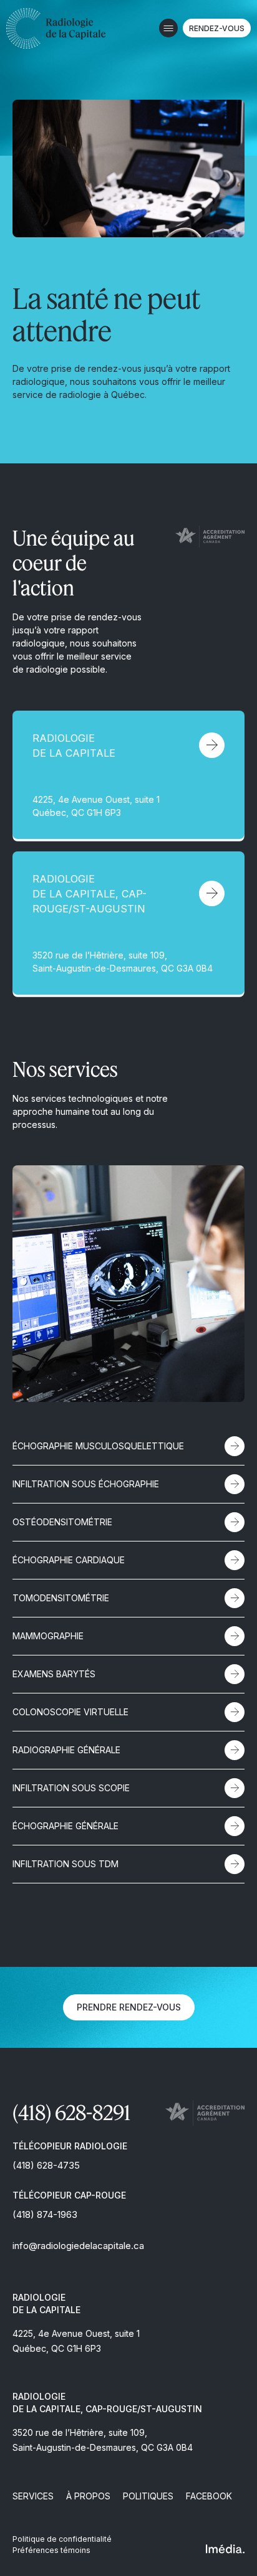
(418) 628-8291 (71, 2112)
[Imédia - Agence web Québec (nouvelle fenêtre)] (225, 2549)
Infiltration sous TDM (65, 1864)
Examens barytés (54, 1674)
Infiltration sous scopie (71, 1788)
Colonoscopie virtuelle (70, 1712)
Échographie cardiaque (69, 1560)
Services (33, 2496)
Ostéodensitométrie (62, 1522)
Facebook (209, 2496)
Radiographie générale (66, 1750)
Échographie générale (65, 1826)
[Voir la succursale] (128, 775)
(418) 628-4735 (46, 2165)
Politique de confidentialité (62, 2539)
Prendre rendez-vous (129, 2007)
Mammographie (48, 1636)
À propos (88, 2496)
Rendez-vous (217, 28)
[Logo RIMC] (56, 28)
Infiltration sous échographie (86, 1484)
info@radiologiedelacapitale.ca (78, 2246)
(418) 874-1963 (45, 2214)
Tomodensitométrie (61, 1598)
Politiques (148, 2496)
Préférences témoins (51, 2550)
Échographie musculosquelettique (98, 1446)
